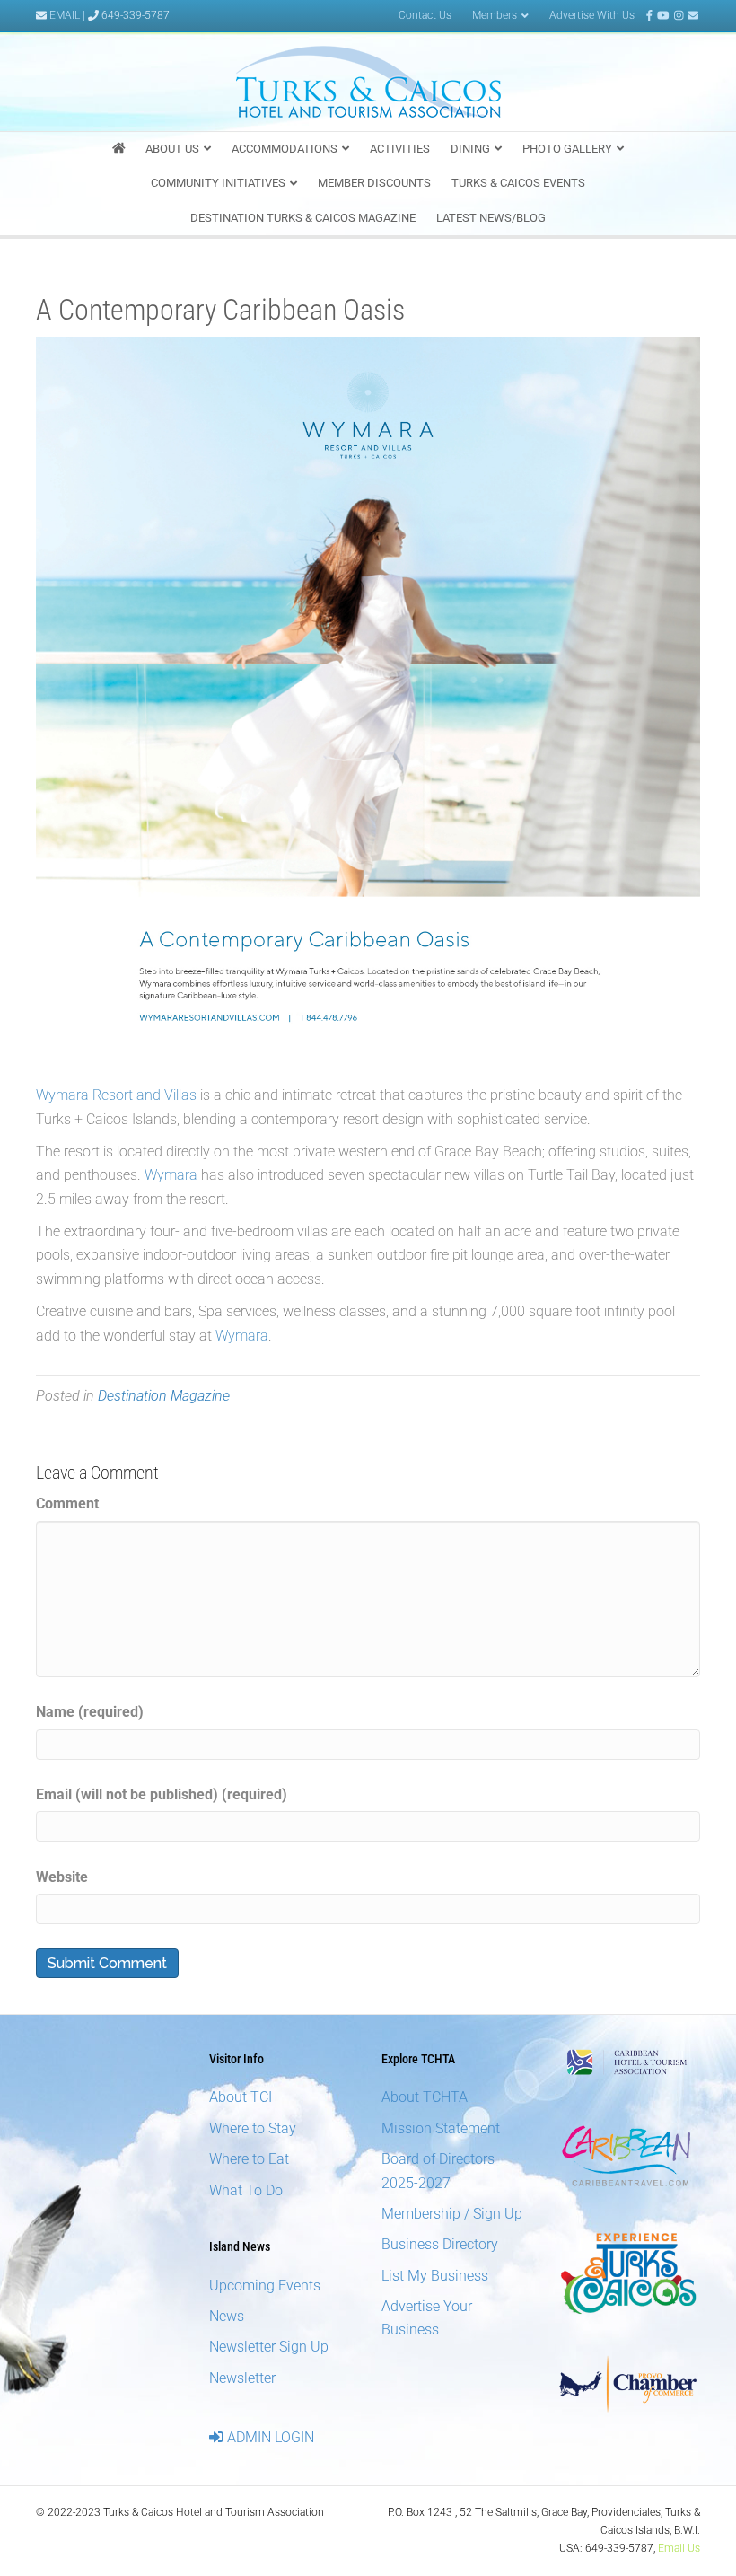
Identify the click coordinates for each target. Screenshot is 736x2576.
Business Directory (440, 2244)
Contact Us (425, 15)
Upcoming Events (265, 2286)
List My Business (435, 2276)
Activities (400, 149)
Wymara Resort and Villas (116, 1095)
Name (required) (90, 1712)
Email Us (679, 2548)
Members (495, 15)
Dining (470, 149)
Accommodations (285, 149)
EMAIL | (67, 15)
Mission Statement (441, 2128)
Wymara (171, 1175)
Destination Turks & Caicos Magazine (303, 218)
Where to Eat (249, 2159)
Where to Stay (253, 2128)
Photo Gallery (567, 149)
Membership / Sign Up (452, 2214)
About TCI (241, 2097)
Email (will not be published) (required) (162, 1794)
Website (62, 1877)
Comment (67, 1503)
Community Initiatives (218, 183)
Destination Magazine (164, 1396)
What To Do (246, 2190)
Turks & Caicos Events (518, 183)
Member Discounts (374, 183)
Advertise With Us (592, 15)
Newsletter (242, 2378)
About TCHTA (425, 2097)
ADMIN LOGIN (269, 2437)
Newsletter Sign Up (269, 2347)
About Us (172, 149)
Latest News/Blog (491, 218)
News (227, 2316)
